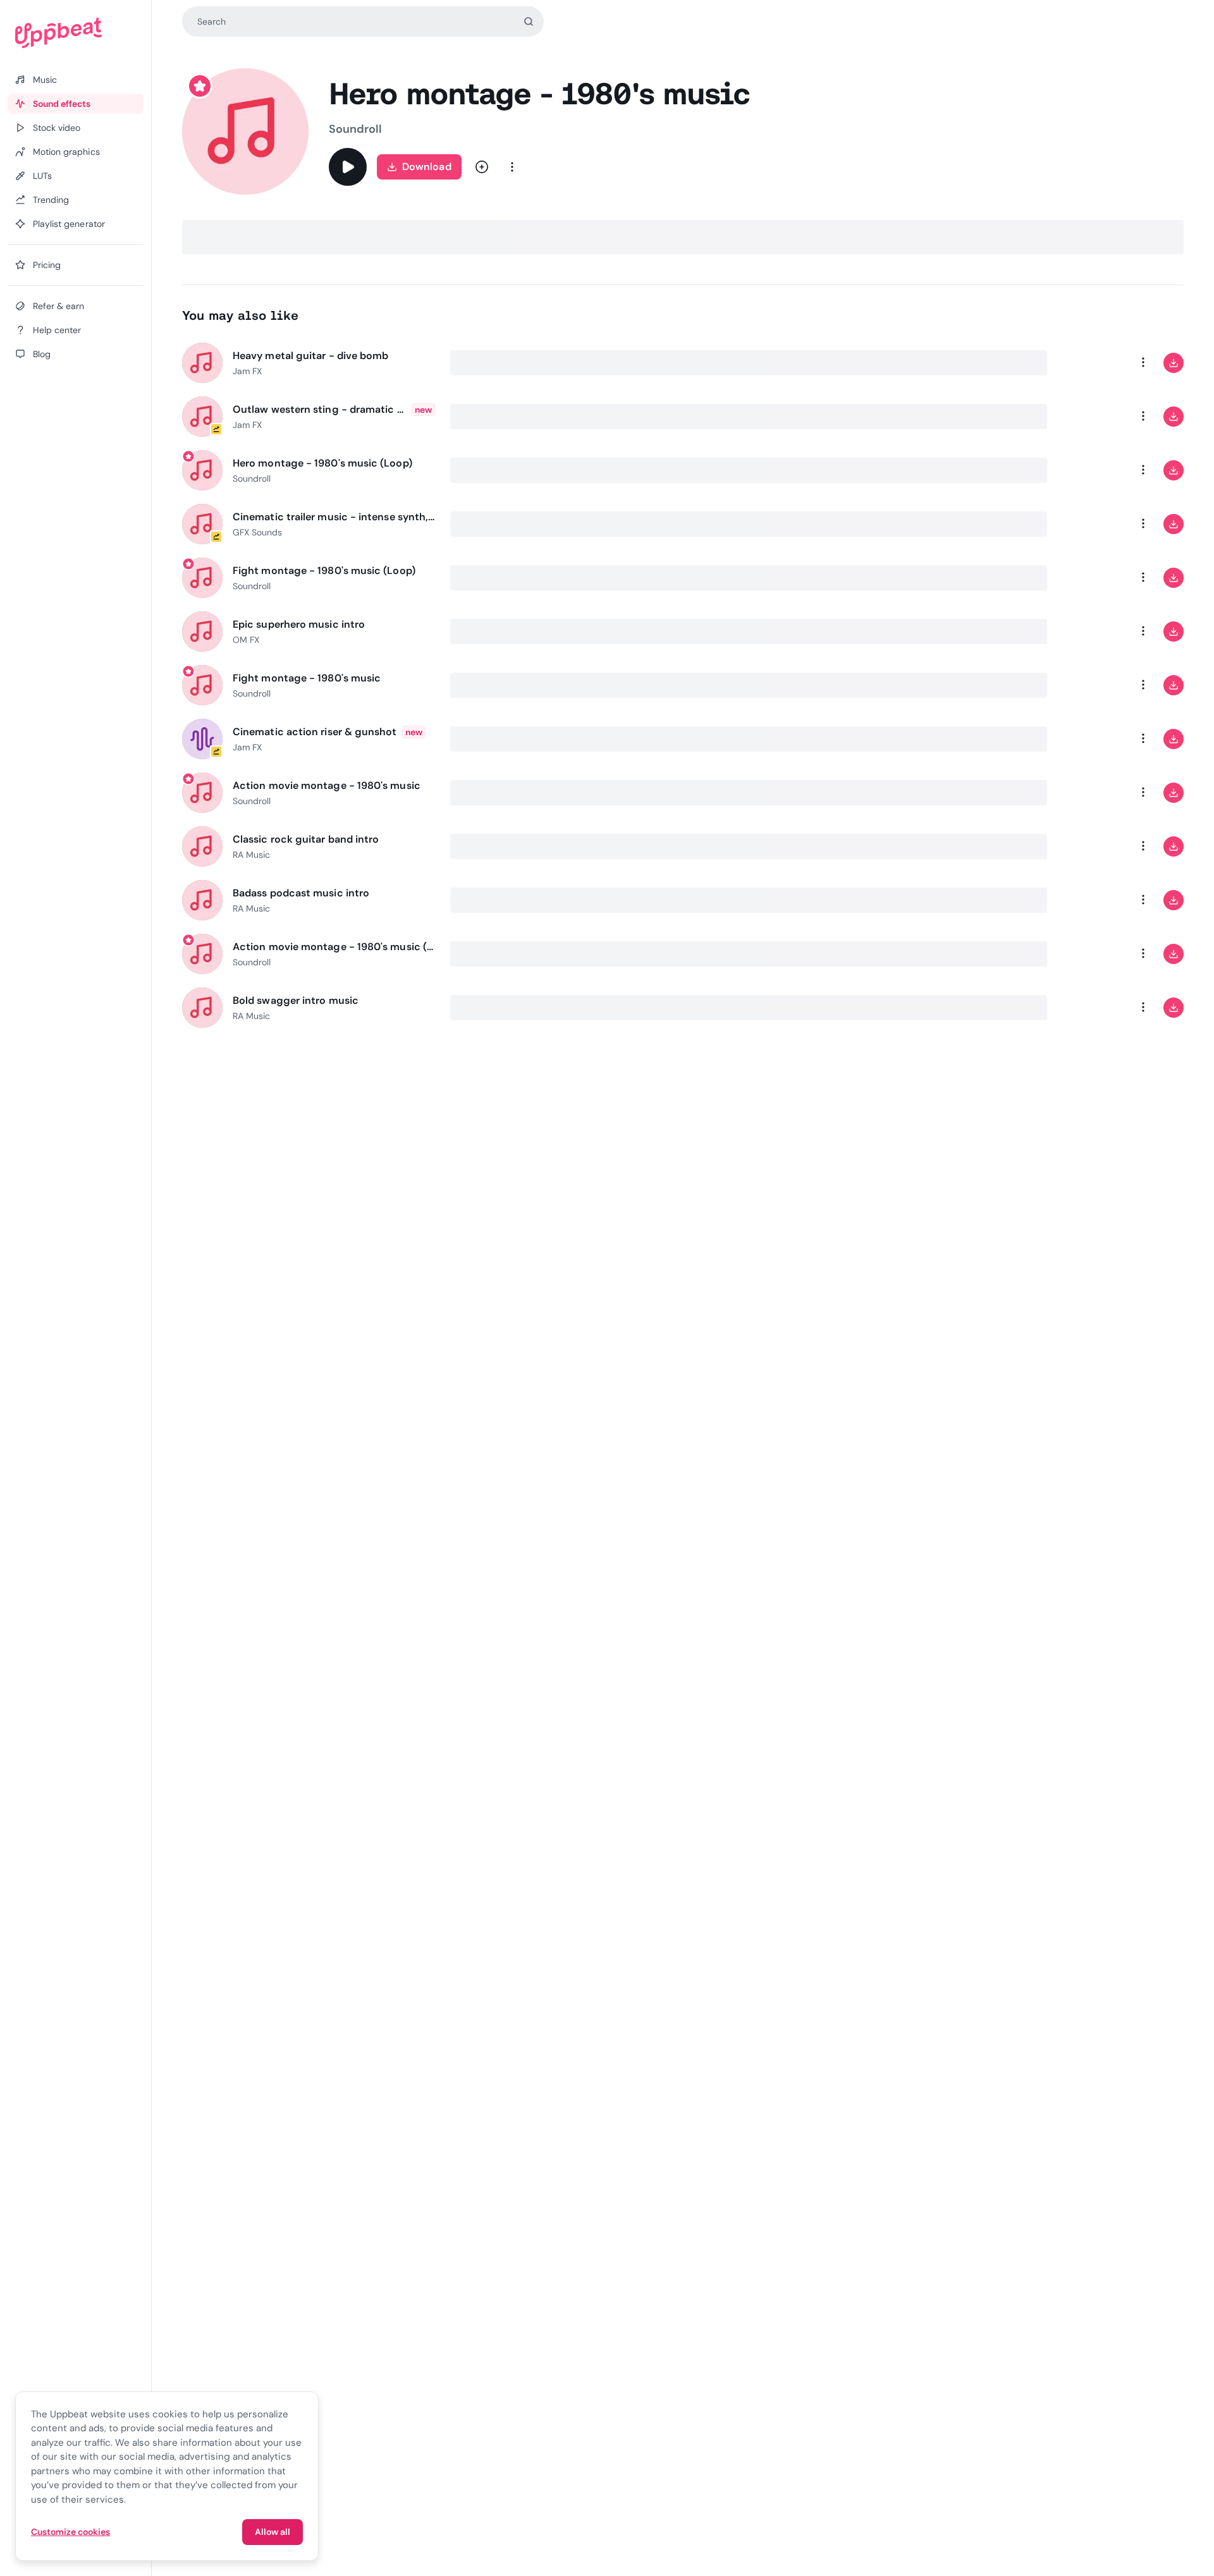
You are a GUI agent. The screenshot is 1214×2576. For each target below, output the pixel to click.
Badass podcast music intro (301, 893)
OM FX (246, 640)
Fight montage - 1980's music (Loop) (324, 571)
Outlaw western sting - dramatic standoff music (320, 409)
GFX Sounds (257, 532)
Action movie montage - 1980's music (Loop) (334, 947)
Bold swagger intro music (296, 1000)
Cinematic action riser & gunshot (315, 732)
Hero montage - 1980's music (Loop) (322, 463)
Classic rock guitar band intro (306, 839)
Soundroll (355, 129)
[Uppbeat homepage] (76, 33)
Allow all (273, 2532)
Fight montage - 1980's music (307, 678)
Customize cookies (71, 2532)
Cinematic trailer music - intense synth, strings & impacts (334, 517)
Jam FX (247, 371)
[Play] (348, 167)
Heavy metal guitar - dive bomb (310, 356)
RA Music (251, 855)
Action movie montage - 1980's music (327, 785)
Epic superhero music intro (299, 624)
